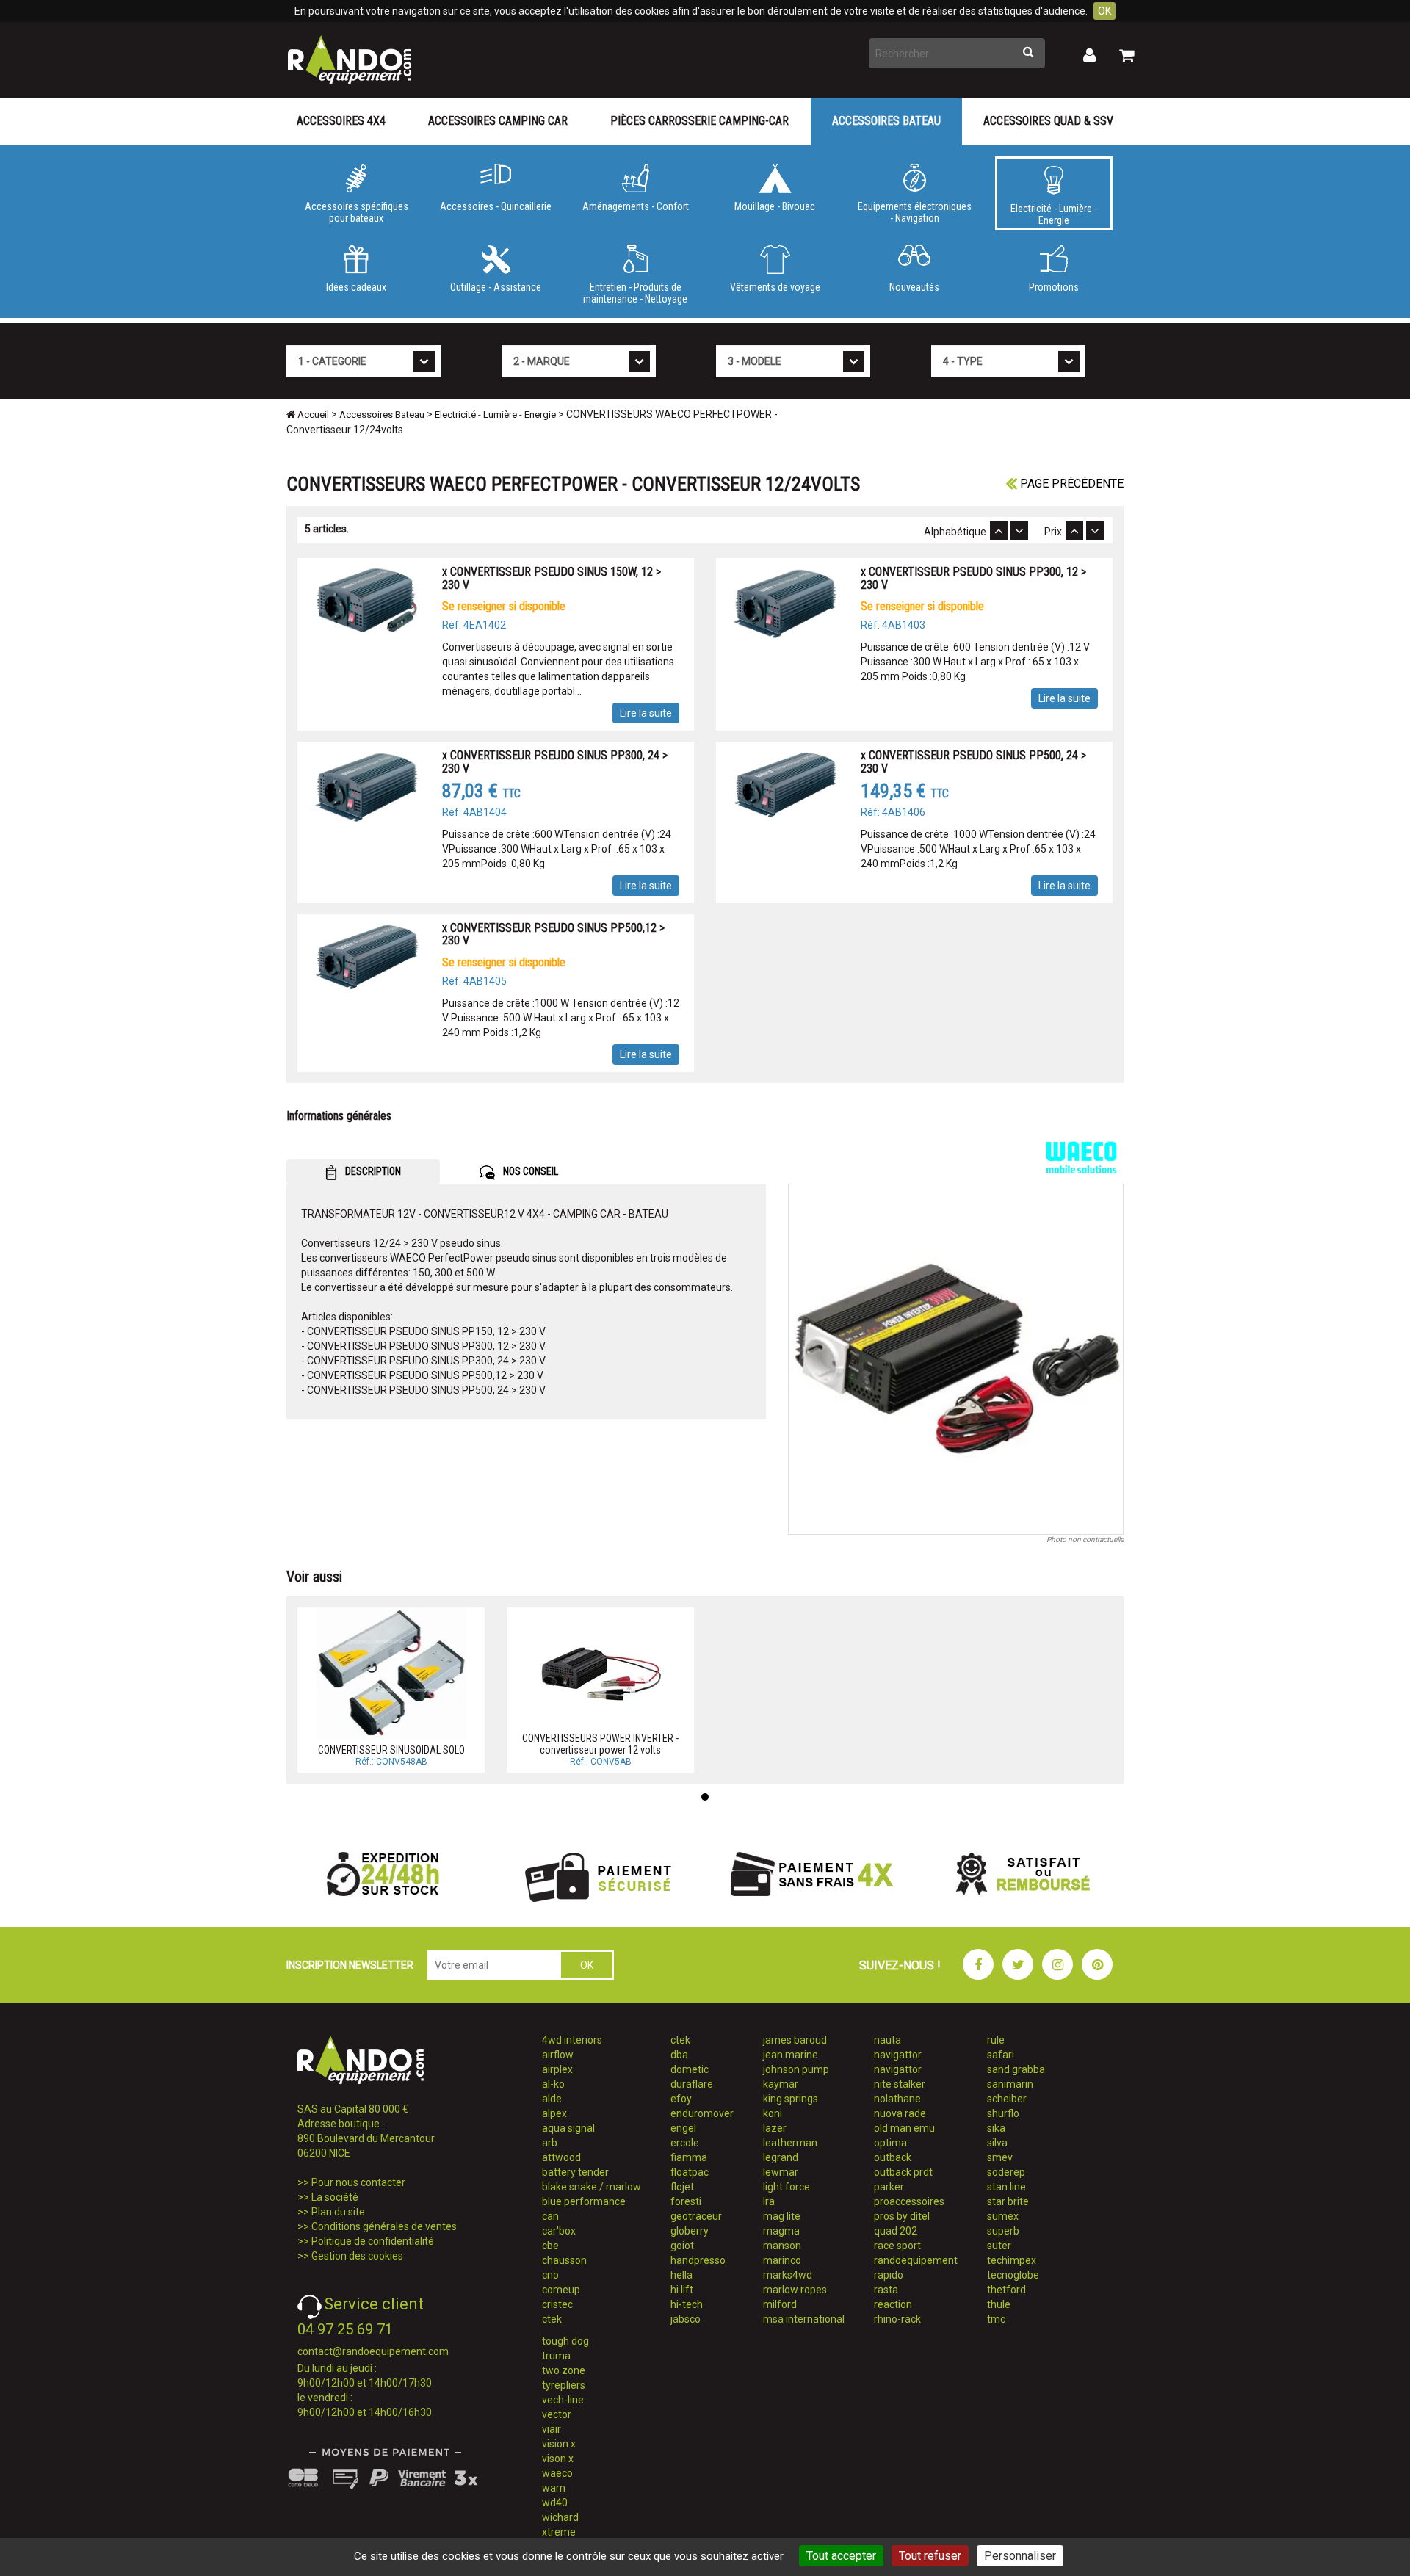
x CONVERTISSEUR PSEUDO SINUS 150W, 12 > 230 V (552, 578)
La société (335, 2197)
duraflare (692, 2084)
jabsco (686, 2319)
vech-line (563, 2400)
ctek (552, 2319)
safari (1001, 2055)
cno (550, 2275)
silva (997, 2143)
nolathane (897, 2099)
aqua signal (568, 2128)
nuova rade (900, 2113)
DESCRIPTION (372, 1171)
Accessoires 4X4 (341, 121)
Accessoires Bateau (886, 121)
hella (681, 2275)
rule (996, 2040)
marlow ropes (795, 2290)
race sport (897, 2246)
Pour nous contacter (358, 2182)
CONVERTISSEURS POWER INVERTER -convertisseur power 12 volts (600, 1744)
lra (769, 2201)
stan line (1006, 2187)
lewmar (781, 2172)
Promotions (1054, 287)
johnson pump (796, 2069)
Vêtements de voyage (775, 287)
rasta (886, 2290)
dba (679, 2055)
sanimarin (1010, 2084)
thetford (1006, 2290)
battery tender (575, 2172)
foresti (686, 2201)
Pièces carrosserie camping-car (699, 121)
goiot (682, 2246)
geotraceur (696, 2216)
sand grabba (1016, 2069)
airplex (557, 2069)
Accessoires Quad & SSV (1048, 121)
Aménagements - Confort (636, 206)
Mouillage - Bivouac (775, 206)
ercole (685, 2143)
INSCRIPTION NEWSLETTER (350, 1965)
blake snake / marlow (592, 2187)
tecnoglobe (1013, 2275)
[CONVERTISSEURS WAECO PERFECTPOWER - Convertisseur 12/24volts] (956, 1359)
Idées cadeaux (356, 287)
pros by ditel (902, 2216)
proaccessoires (909, 2201)
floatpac (690, 2172)
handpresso (698, 2260)
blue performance (584, 2201)
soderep (1006, 2172)
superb (1003, 2231)
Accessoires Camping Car (498, 121)
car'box (559, 2231)
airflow (558, 2055)
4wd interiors (572, 2040)
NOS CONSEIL (529, 1171)
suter (999, 2246)
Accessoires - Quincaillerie (496, 206)
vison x (558, 2459)
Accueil (312, 415)
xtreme (559, 2532)
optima (890, 2143)
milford (780, 2304)
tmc (996, 2319)
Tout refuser (930, 2556)
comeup (561, 2290)
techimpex (1012, 2260)
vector (557, 2414)
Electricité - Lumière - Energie (1054, 214)
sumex (1003, 2216)
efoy (681, 2099)
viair (552, 2429)
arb (550, 2143)
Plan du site (338, 2212)
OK (1104, 11)
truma (556, 2356)
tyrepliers (564, 2385)
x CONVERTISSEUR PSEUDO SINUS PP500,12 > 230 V (553, 934)
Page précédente (1070, 484)
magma (781, 2231)
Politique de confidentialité (373, 2241)
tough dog (565, 2341)
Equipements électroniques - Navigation (915, 212)
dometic (690, 2069)
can (550, 2216)
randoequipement (916, 2260)
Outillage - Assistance (496, 287)
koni (773, 2113)
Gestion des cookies (357, 2256)
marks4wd (788, 2275)
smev (1000, 2157)
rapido (889, 2275)
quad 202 (896, 2231)
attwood (561, 2157)
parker (889, 2187)
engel (683, 2128)
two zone (564, 2370)
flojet (682, 2187)
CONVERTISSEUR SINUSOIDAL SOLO (391, 1750)
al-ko (553, 2084)
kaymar (781, 2084)
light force (787, 2187)
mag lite (782, 2216)
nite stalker (900, 2084)
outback (893, 2157)
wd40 (555, 2503)
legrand (781, 2157)
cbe (550, 2246)
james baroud (795, 2040)
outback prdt (903, 2172)
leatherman (790, 2143)
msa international (804, 2319)
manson (782, 2246)
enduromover (702, 2113)
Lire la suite (646, 713)
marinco (782, 2260)
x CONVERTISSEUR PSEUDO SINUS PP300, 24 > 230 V (555, 762)
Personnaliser (1020, 2556)
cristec (557, 2304)
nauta (887, 2040)
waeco (557, 2473)
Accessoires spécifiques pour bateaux (357, 212)
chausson (564, 2260)
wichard (560, 2517)
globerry (690, 2231)
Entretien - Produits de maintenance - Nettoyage (635, 293)
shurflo (1003, 2113)
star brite (1008, 2201)
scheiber (1007, 2099)
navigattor (898, 2055)
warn (554, 2488)
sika (996, 2128)
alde (552, 2099)
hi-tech (687, 2304)
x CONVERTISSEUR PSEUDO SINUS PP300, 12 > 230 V (973, 578)
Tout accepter (841, 2556)
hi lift (682, 2290)
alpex (554, 2113)
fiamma (689, 2157)
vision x (559, 2444)
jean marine (791, 2055)
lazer (775, 2128)
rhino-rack (897, 2319)
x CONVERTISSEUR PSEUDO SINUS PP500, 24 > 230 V (973, 762)
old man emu (904, 2128)
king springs (791, 2099)
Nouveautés (914, 287)
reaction (893, 2304)
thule (999, 2304)
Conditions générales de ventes (384, 2226)
